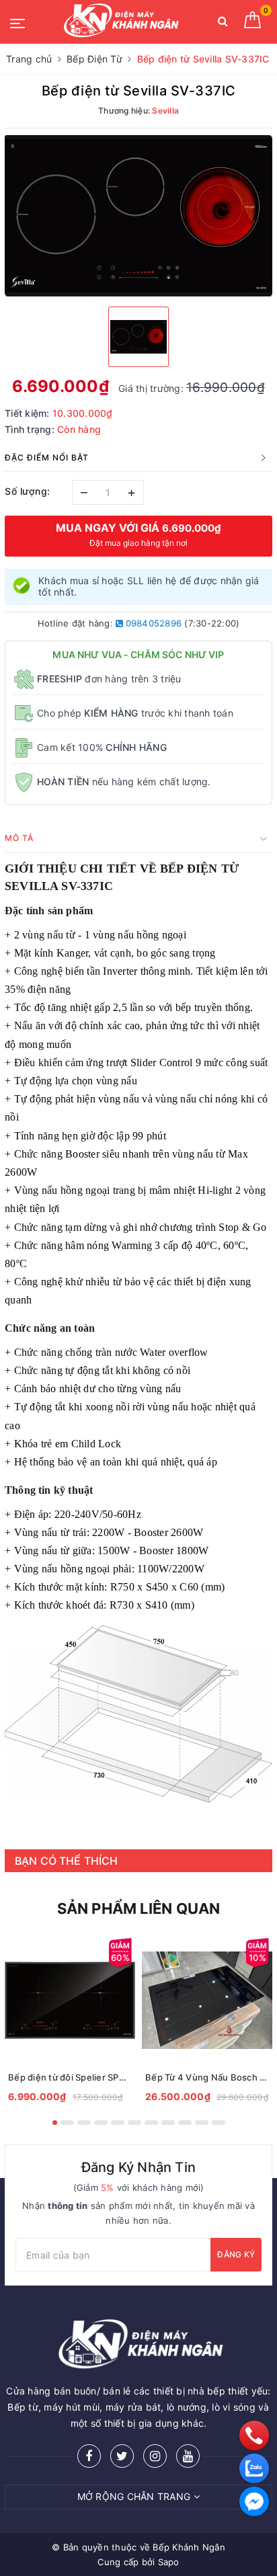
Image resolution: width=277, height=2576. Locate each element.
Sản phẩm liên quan (139, 1908)
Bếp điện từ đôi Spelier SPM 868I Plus (70, 2077)
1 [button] (55, 2123)
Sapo (169, 2562)
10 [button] (202, 2123)
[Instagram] (155, 2456)
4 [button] (101, 2123)
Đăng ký (236, 2254)
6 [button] (134, 2123)
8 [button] (168, 2123)
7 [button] (151, 2123)
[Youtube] (188, 2456)
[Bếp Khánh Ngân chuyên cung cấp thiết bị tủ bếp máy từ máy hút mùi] (120, 22)
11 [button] (219, 2123)
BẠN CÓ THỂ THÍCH (67, 1861)
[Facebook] (89, 2456)
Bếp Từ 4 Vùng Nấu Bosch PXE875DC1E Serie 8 (207, 2077)
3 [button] (84, 2123)
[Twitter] (122, 2456)
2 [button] (67, 2123)
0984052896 (152, 623)
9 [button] (185, 2123)
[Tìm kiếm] (223, 24)
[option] (138, 216)
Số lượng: (28, 491)
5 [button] (118, 2123)
